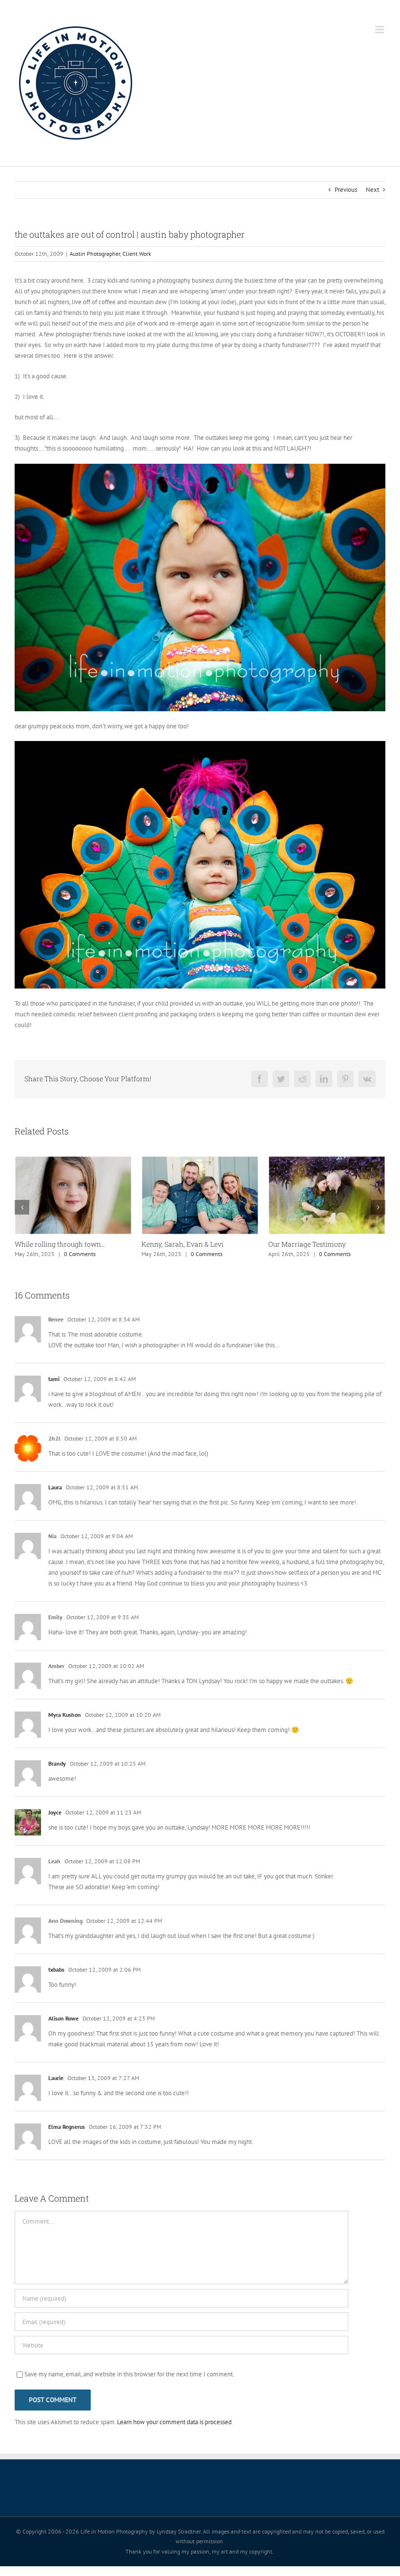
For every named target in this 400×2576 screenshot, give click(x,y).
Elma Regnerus (67, 2136)
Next (372, 190)
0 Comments (91, 1254)
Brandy (57, 1773)
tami (54, 1389)
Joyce (55, 1822)
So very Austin (38, 1244)
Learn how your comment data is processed (174, 2432)
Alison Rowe (63, 2028)
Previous (346, 190)
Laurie (56, 2088)
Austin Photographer (95, 254)
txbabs (56, 1979)
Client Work (137, 254)
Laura (55, 1497)
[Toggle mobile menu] (380, 30)
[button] (22, 1212)
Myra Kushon (65, 1724)
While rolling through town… (314, 1244)
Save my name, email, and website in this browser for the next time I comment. (129, 2384)
